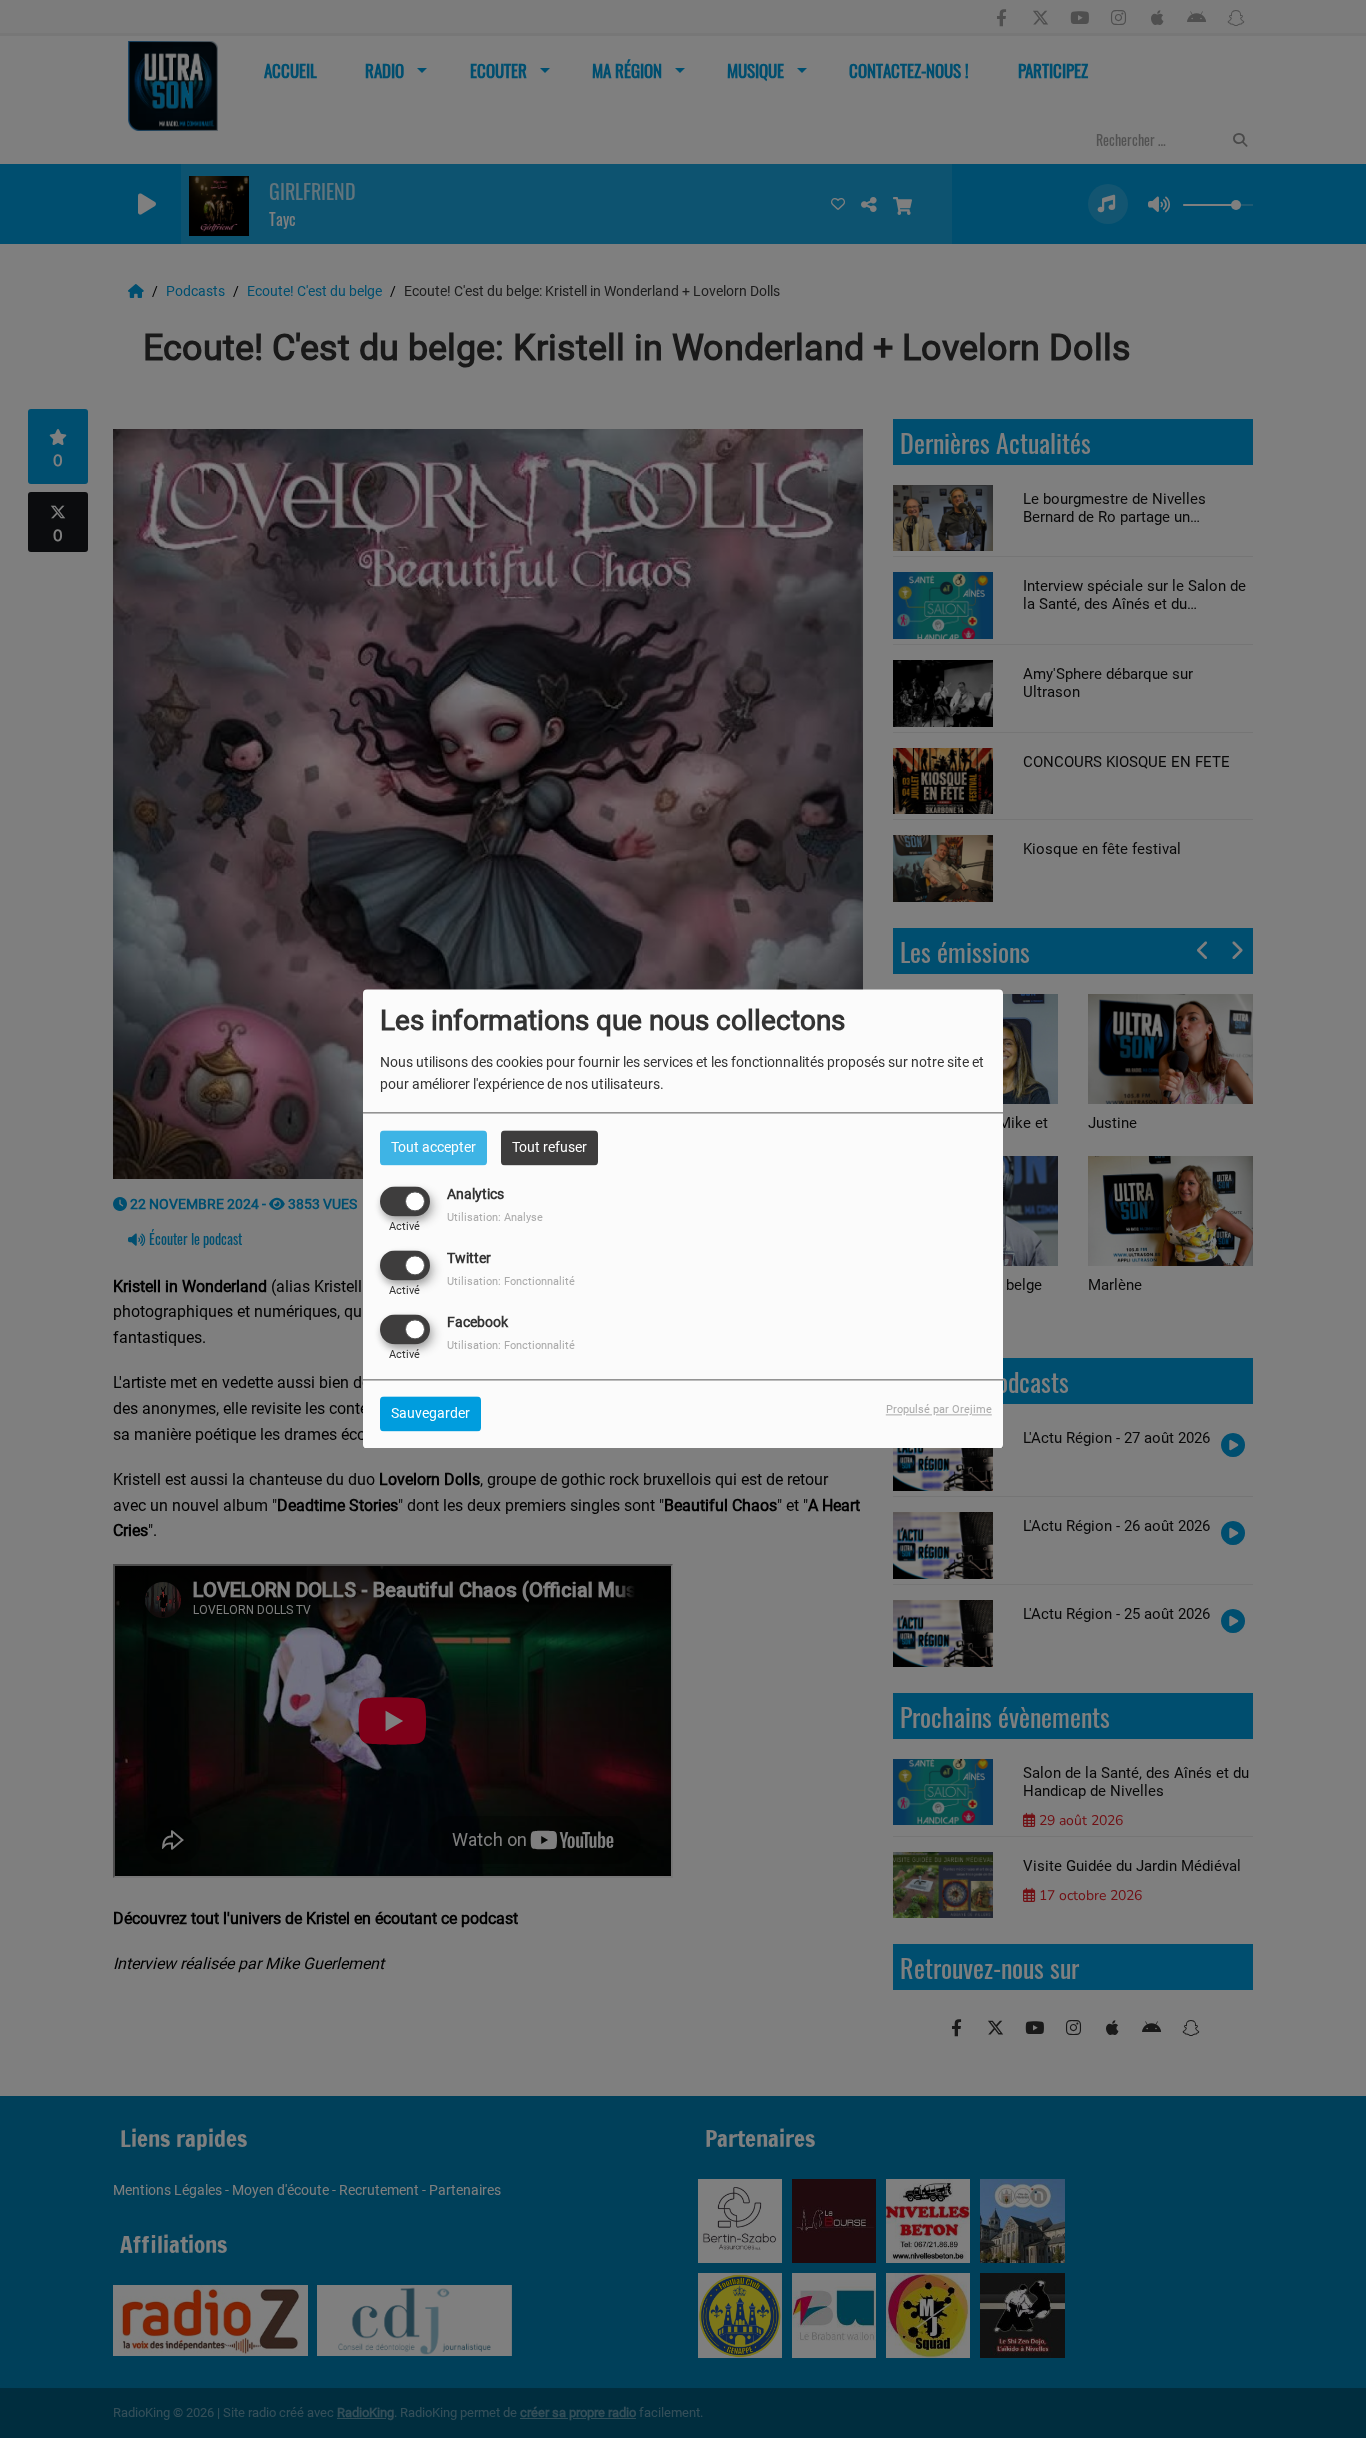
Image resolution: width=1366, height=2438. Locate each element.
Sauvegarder (430, 1414)
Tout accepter (433, 1147)
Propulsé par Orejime (939, 1410)
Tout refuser (549, 1147)
